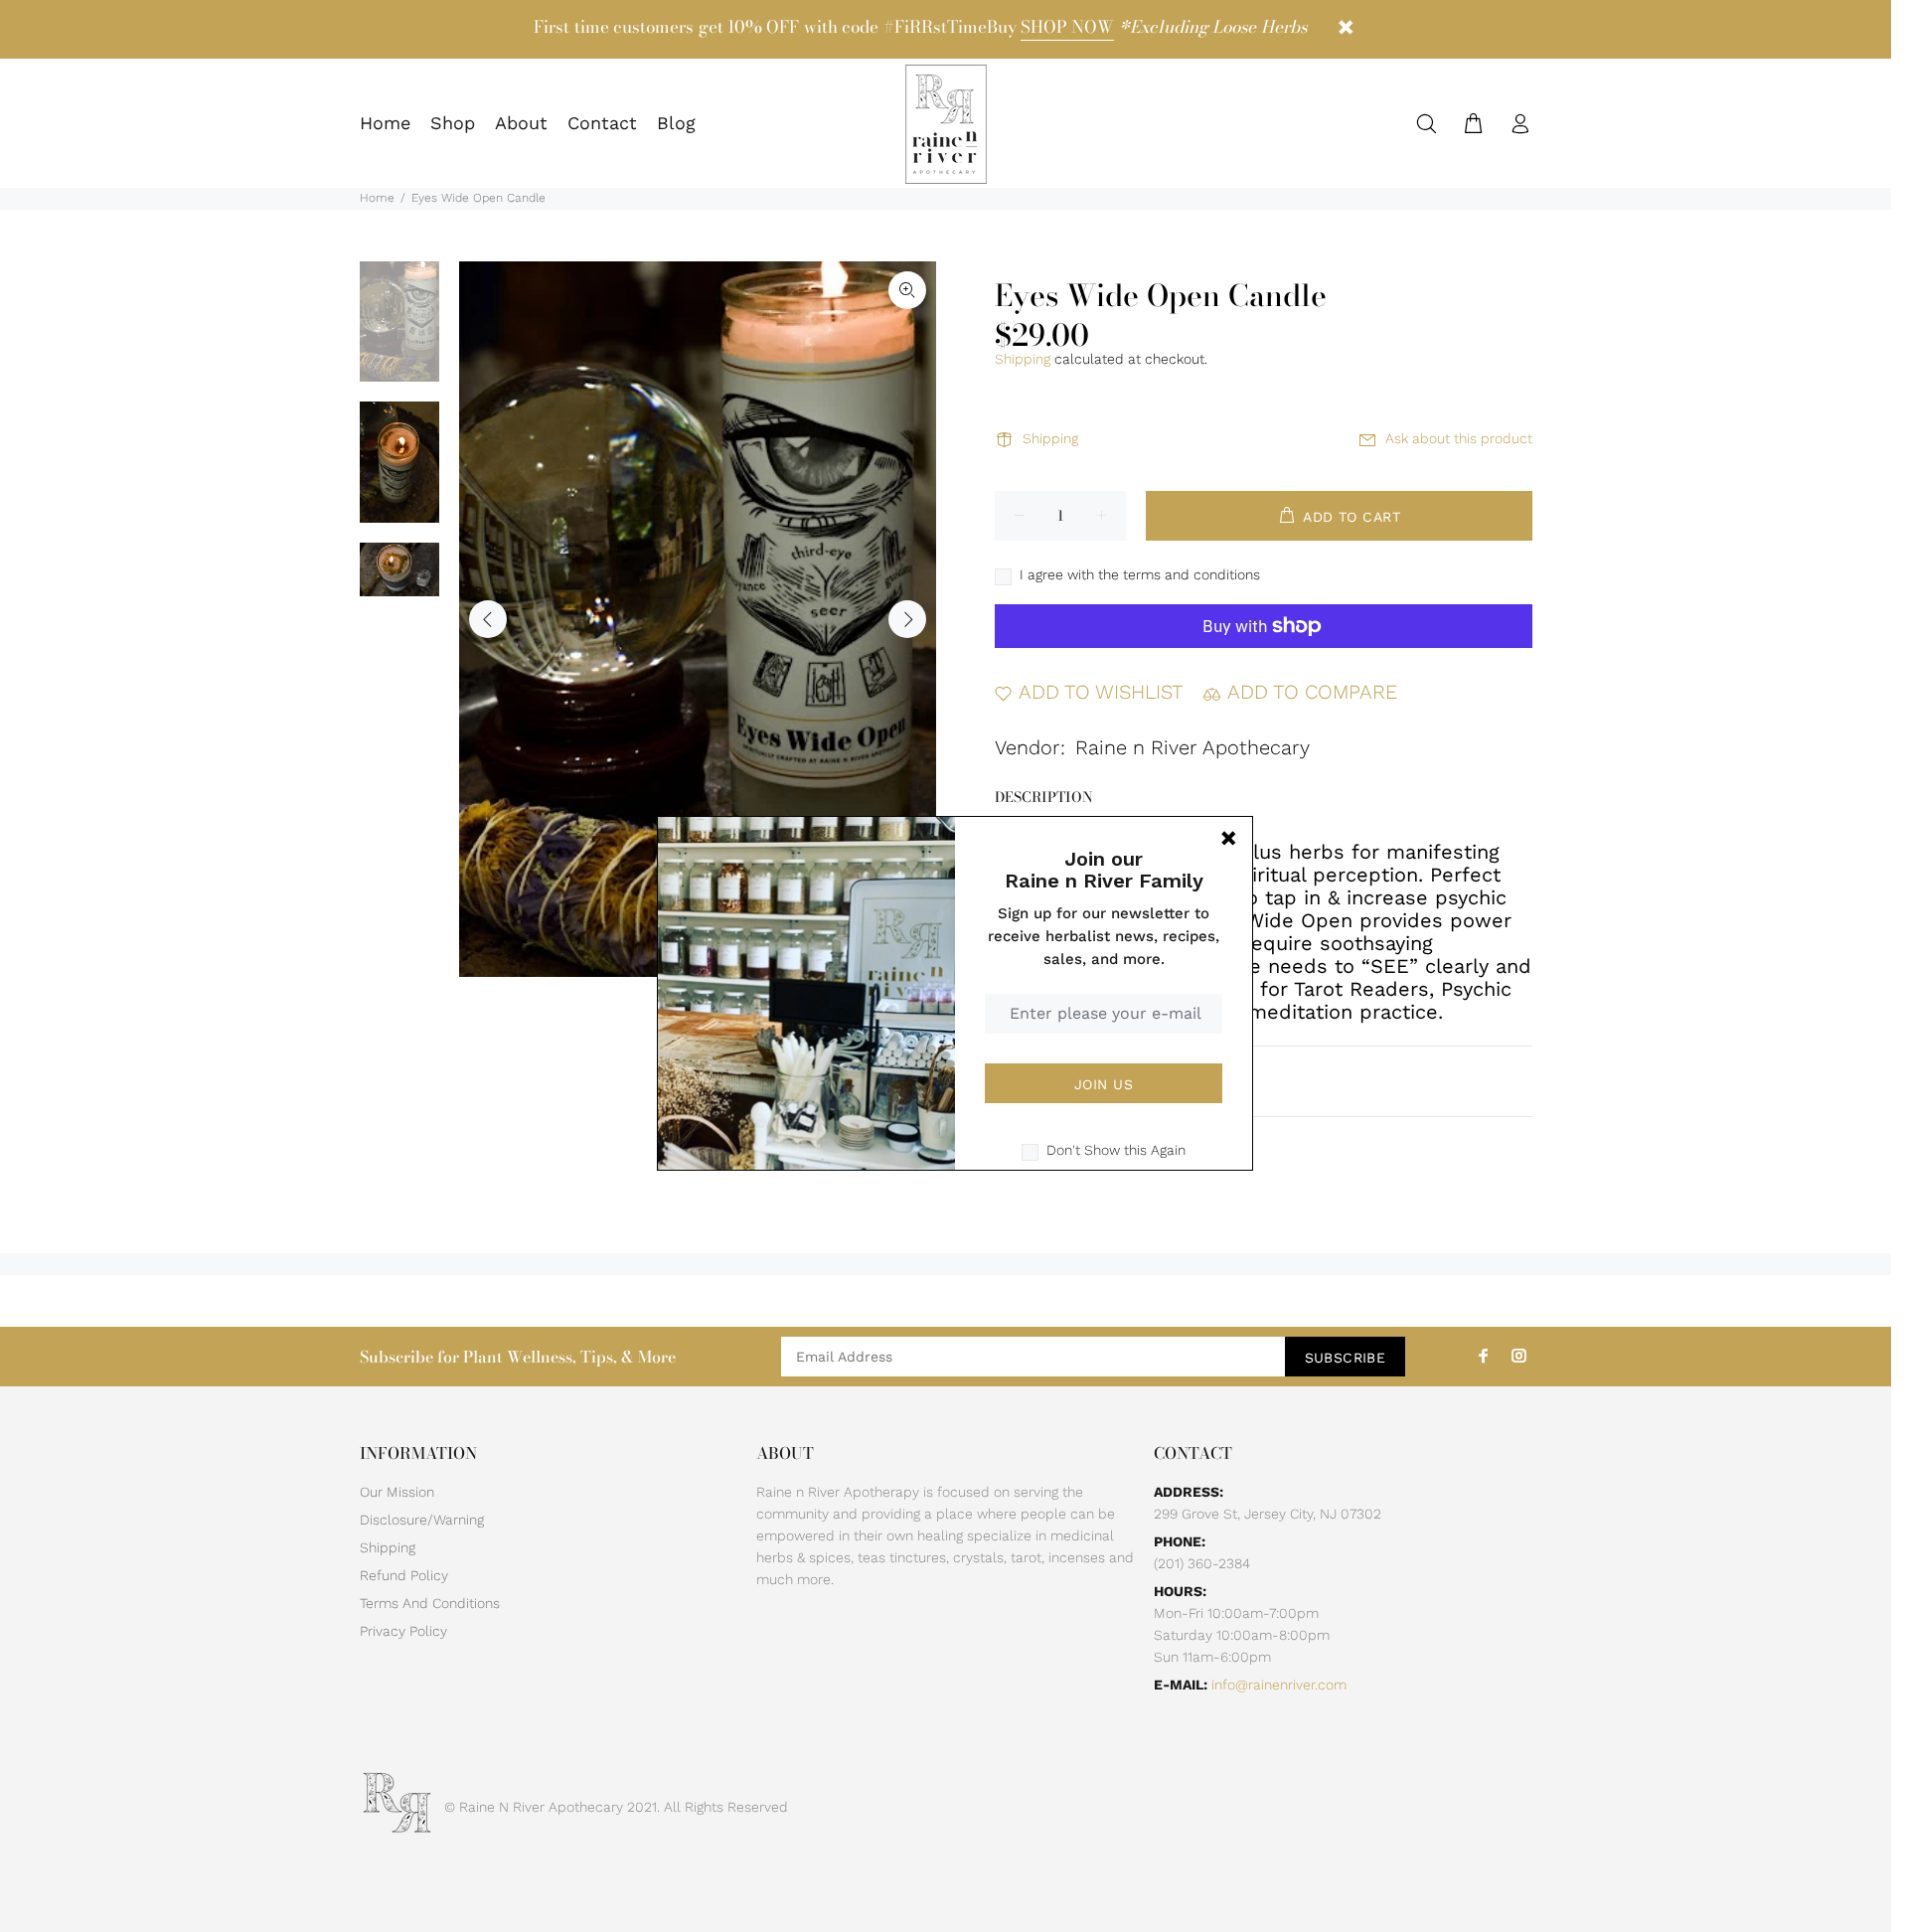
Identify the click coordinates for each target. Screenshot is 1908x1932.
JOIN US (1104, 1084)
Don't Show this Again (1116, 1150)
